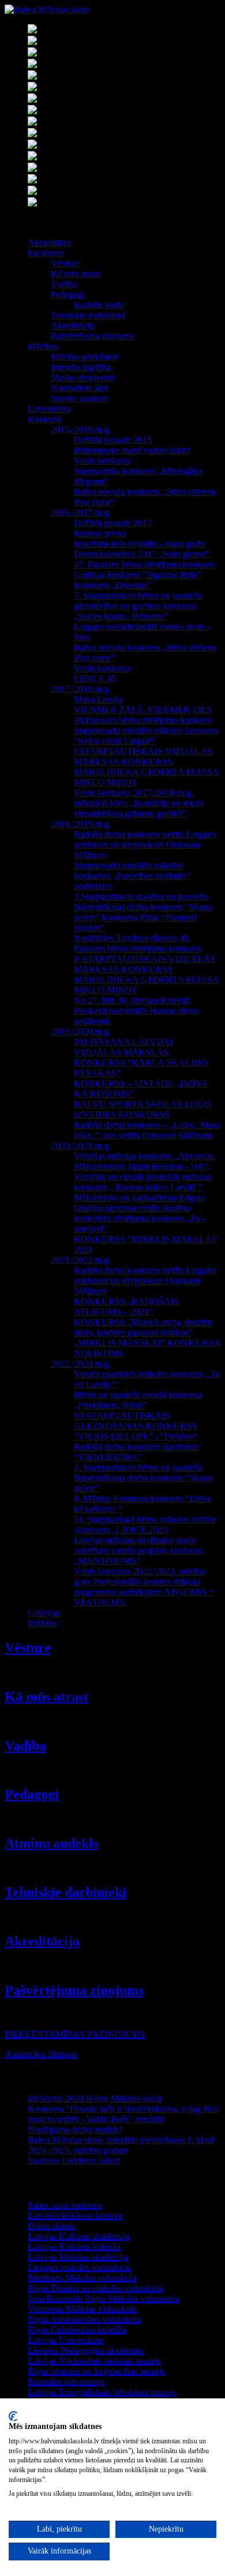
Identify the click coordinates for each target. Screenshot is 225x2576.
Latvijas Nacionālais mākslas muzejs (94, 2361)
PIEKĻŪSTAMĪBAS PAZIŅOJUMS (75, 2034)
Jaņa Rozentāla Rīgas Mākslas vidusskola (103, 2298)
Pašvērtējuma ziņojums (74, 1990)
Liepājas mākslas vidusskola (79, 2267)
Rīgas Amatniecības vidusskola (84, 2319)
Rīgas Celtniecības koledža (77, 2329)
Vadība (25, 1746)
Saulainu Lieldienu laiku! (74, 2161)
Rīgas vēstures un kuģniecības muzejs (96, 2371)
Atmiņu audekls (51, 1843)
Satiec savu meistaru (65, 2205)
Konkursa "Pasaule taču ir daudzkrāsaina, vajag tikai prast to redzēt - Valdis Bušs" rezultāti (123, 2114)
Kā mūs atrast (46, 1697)
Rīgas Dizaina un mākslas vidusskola (95, 2288)
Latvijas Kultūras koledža (74, 2246)
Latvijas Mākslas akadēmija (78, 2257)
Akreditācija (42, 1941)
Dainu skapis (51, 2226)
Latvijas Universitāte (65, 2340)
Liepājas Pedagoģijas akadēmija (86, 2350)
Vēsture (28, 1648)
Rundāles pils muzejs (66, 2381)
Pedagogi (32, 1794)
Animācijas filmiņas (41, 2054)
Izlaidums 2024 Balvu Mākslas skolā (95, 2098)
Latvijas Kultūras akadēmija (78, 2236)
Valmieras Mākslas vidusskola (82, 2309)
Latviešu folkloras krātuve (75, 2215)
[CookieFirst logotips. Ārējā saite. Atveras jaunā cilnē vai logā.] (13, 2416)
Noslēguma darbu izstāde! (75, 2129)
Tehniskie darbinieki (65, 1892)
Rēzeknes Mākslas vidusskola (82, 2278)
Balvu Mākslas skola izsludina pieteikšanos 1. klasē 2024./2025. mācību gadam (121, 2145)
